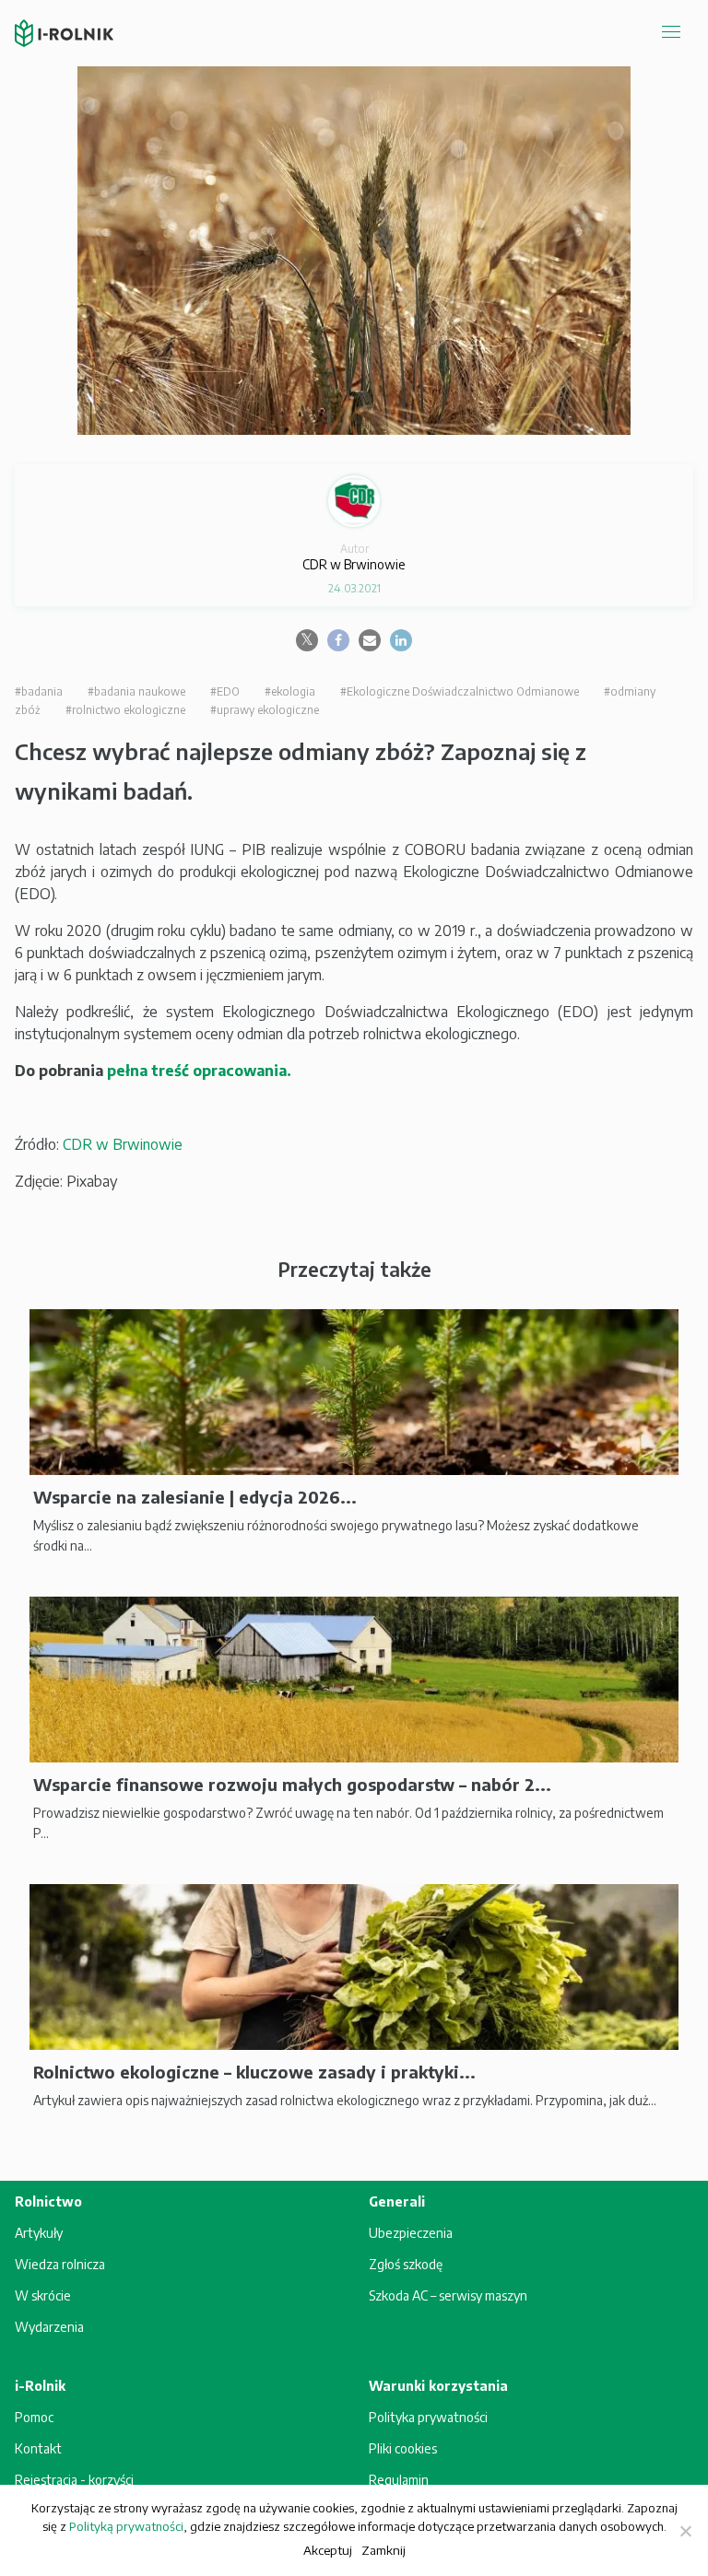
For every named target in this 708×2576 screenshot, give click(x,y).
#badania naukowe (136, 691)
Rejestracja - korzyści (74, 2480)
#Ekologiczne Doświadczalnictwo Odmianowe (460, 691)
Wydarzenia (49, 2327)
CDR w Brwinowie (123, 1144)
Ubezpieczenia (411, 2233)
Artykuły (39, 2233)
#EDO (225, 691)
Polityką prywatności (126, 2526)
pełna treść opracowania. (199, 1071)
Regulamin (399, 2480)
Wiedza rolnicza (60, 2264)
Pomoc (34, 2417)
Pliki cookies (403, 2448)
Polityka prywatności (428, 2417)
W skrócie (43, 2295)
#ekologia (290, 691)
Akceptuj (328, 2550)
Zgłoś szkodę (406, 2264)
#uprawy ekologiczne (265, 710)
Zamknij (383, 2550)
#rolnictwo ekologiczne (125, 710)
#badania (39, 691)
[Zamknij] (685, 2531)
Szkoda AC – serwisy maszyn (448, 2295)
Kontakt (38, 2448)
